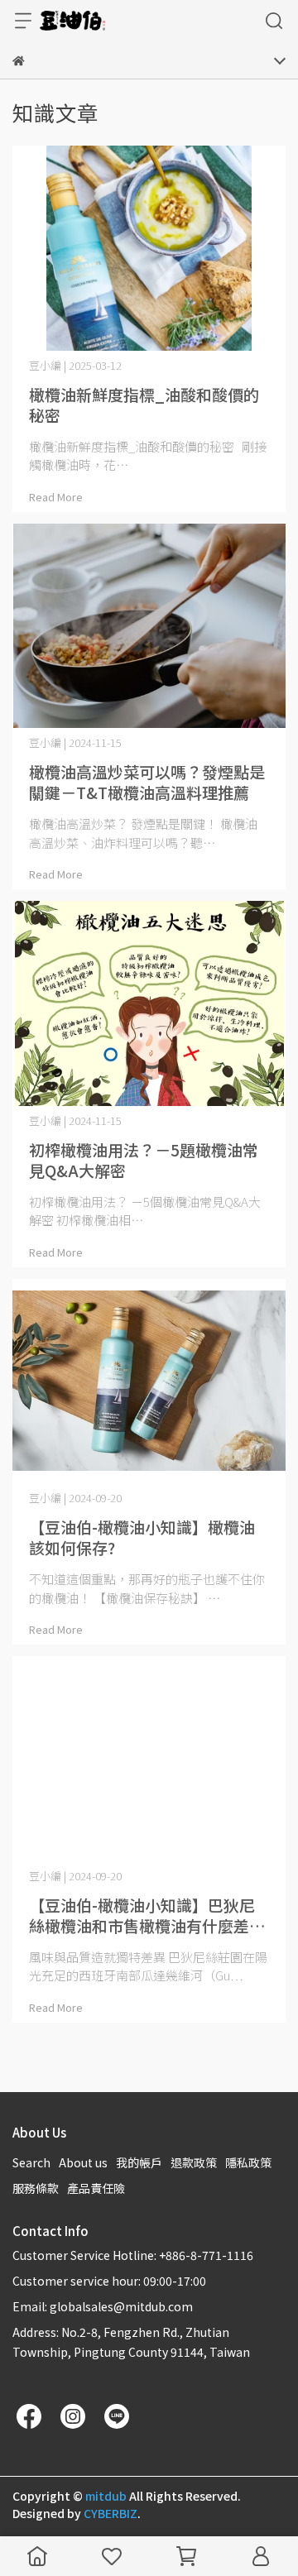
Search (31, 2162)
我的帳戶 (139, 2162)
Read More (56, 497)
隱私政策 (248, 2162)
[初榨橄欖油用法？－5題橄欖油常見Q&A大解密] (149, 1003)
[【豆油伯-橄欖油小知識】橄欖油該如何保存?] (149, 1381)
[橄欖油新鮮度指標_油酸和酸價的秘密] (149, 248)
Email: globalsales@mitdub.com (103, 2306)
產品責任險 (96, 2188)
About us (83, 2162)
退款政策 (194, 2162)
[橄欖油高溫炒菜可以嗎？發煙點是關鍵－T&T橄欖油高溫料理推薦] (149, 626)
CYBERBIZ (111, 2513)
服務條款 (36, 2188)
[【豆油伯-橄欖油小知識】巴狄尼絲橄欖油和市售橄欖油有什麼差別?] (149, 1759)
